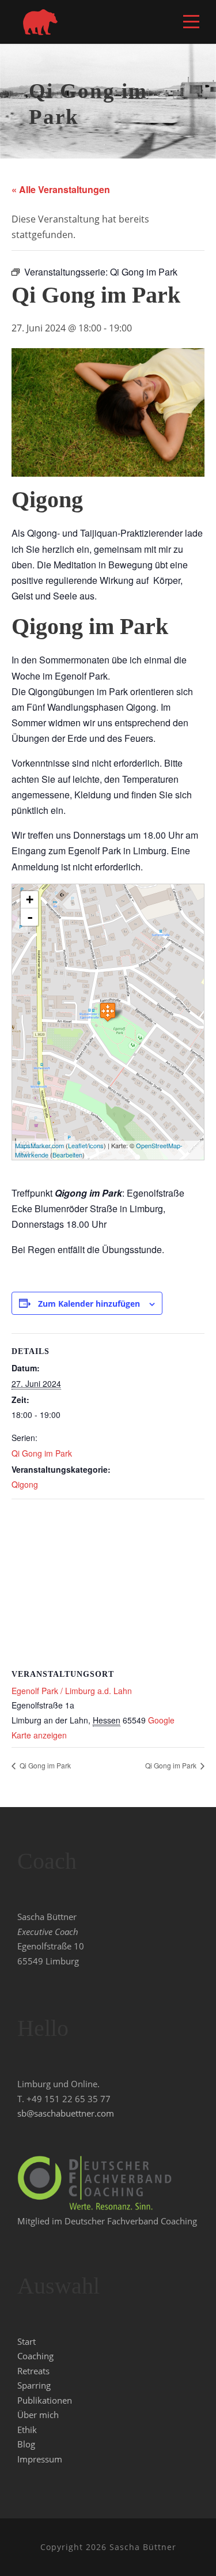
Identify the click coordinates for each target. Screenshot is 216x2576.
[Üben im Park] (108, 1012)
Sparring (34, 2385)
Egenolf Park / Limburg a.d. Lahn (72, 1691)
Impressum (40, 2459)
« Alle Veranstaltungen (61, 189)
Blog (26, 2444)
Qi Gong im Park (42, 1453)
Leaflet (77, 1145)
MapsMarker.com (39, 1145)
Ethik (27, 2430)
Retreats (33, 2371)
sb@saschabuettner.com (66, 2113)
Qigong (25, 1484)
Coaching (35, 2356)
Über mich (38, 2415)
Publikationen (45, 2400)
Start (26, 2341)
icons (96, 1145)
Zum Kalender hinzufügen (89, 1304)
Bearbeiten (67, 1155)
